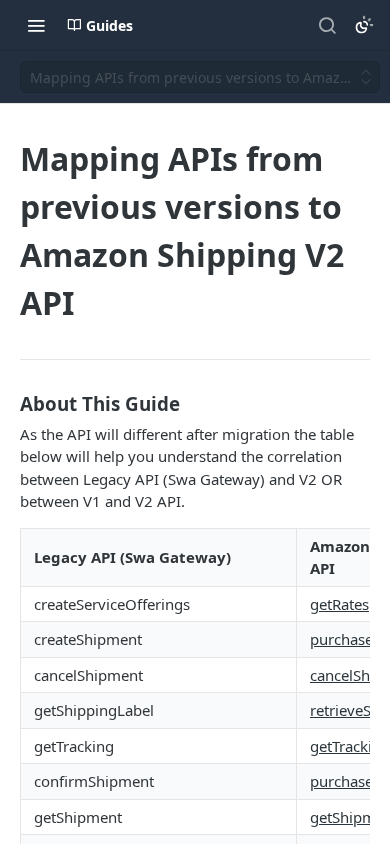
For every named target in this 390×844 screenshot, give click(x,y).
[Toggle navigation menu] (36, 25)
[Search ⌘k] (327, 25)
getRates (339, 604)
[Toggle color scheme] (364, 25)
